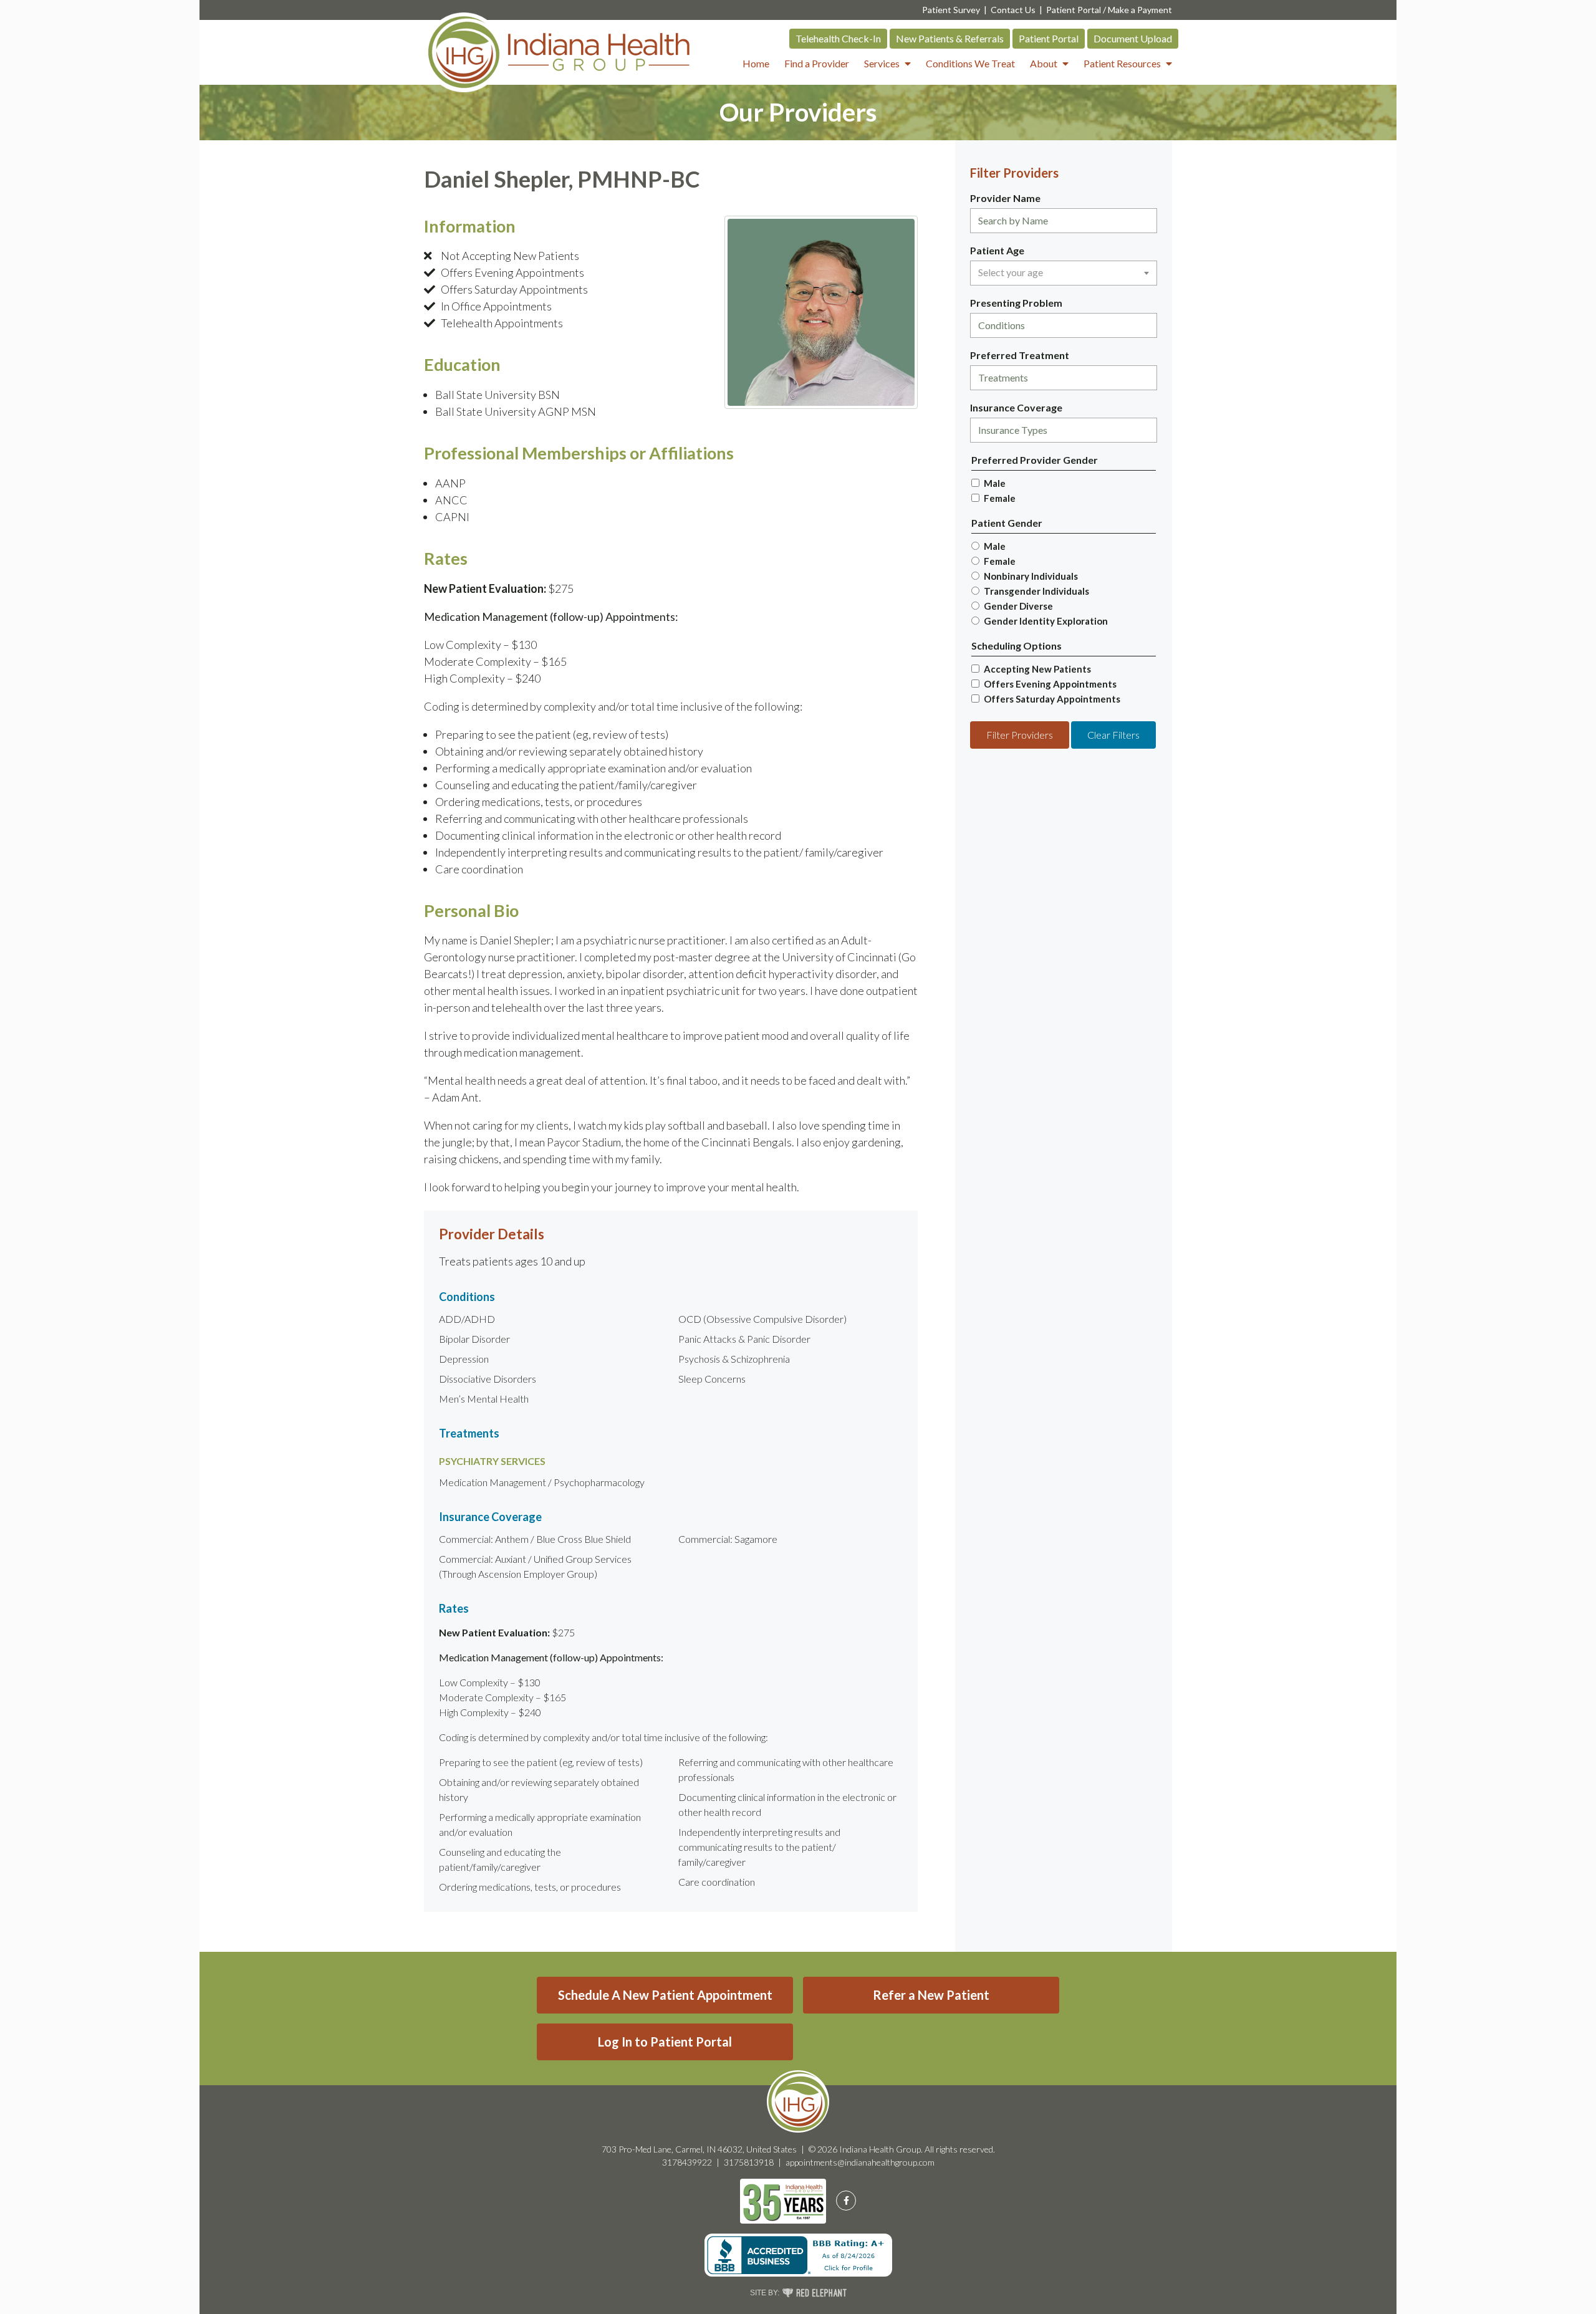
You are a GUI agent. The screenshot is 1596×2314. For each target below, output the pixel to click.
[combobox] (1064, 221)
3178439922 (687, 2162)
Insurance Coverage (1016, 407)
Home (756, 63)
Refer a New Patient (931, 1995)
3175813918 (749, 2162)
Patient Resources (1122, 63)
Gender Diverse (1018, 606)
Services (882, 63)
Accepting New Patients (1037, 669)
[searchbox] (1064, 221)
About (1044, 63)
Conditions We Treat (970, 63)
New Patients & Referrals (950, 38)
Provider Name (1005, 198)
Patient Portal (1049, 38)
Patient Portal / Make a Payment (1109, 10)
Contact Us (1013, 10)
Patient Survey (951, 10)
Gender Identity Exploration (1046, 621)
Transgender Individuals (1036, 591)
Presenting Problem (1016, 303)
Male (995, 483)
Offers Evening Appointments (1050, 684)
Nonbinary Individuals (1031, 576)
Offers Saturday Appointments (1052, 699)
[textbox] (1064, 272)
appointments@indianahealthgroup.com (860, 2162)
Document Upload (1133, 38)
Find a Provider (817, 63)
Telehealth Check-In (838, 38)
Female (1000, 498)
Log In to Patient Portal (665, 2042)
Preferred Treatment (1020, 355)
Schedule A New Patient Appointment (665, 1995)
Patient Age (997, 250)
